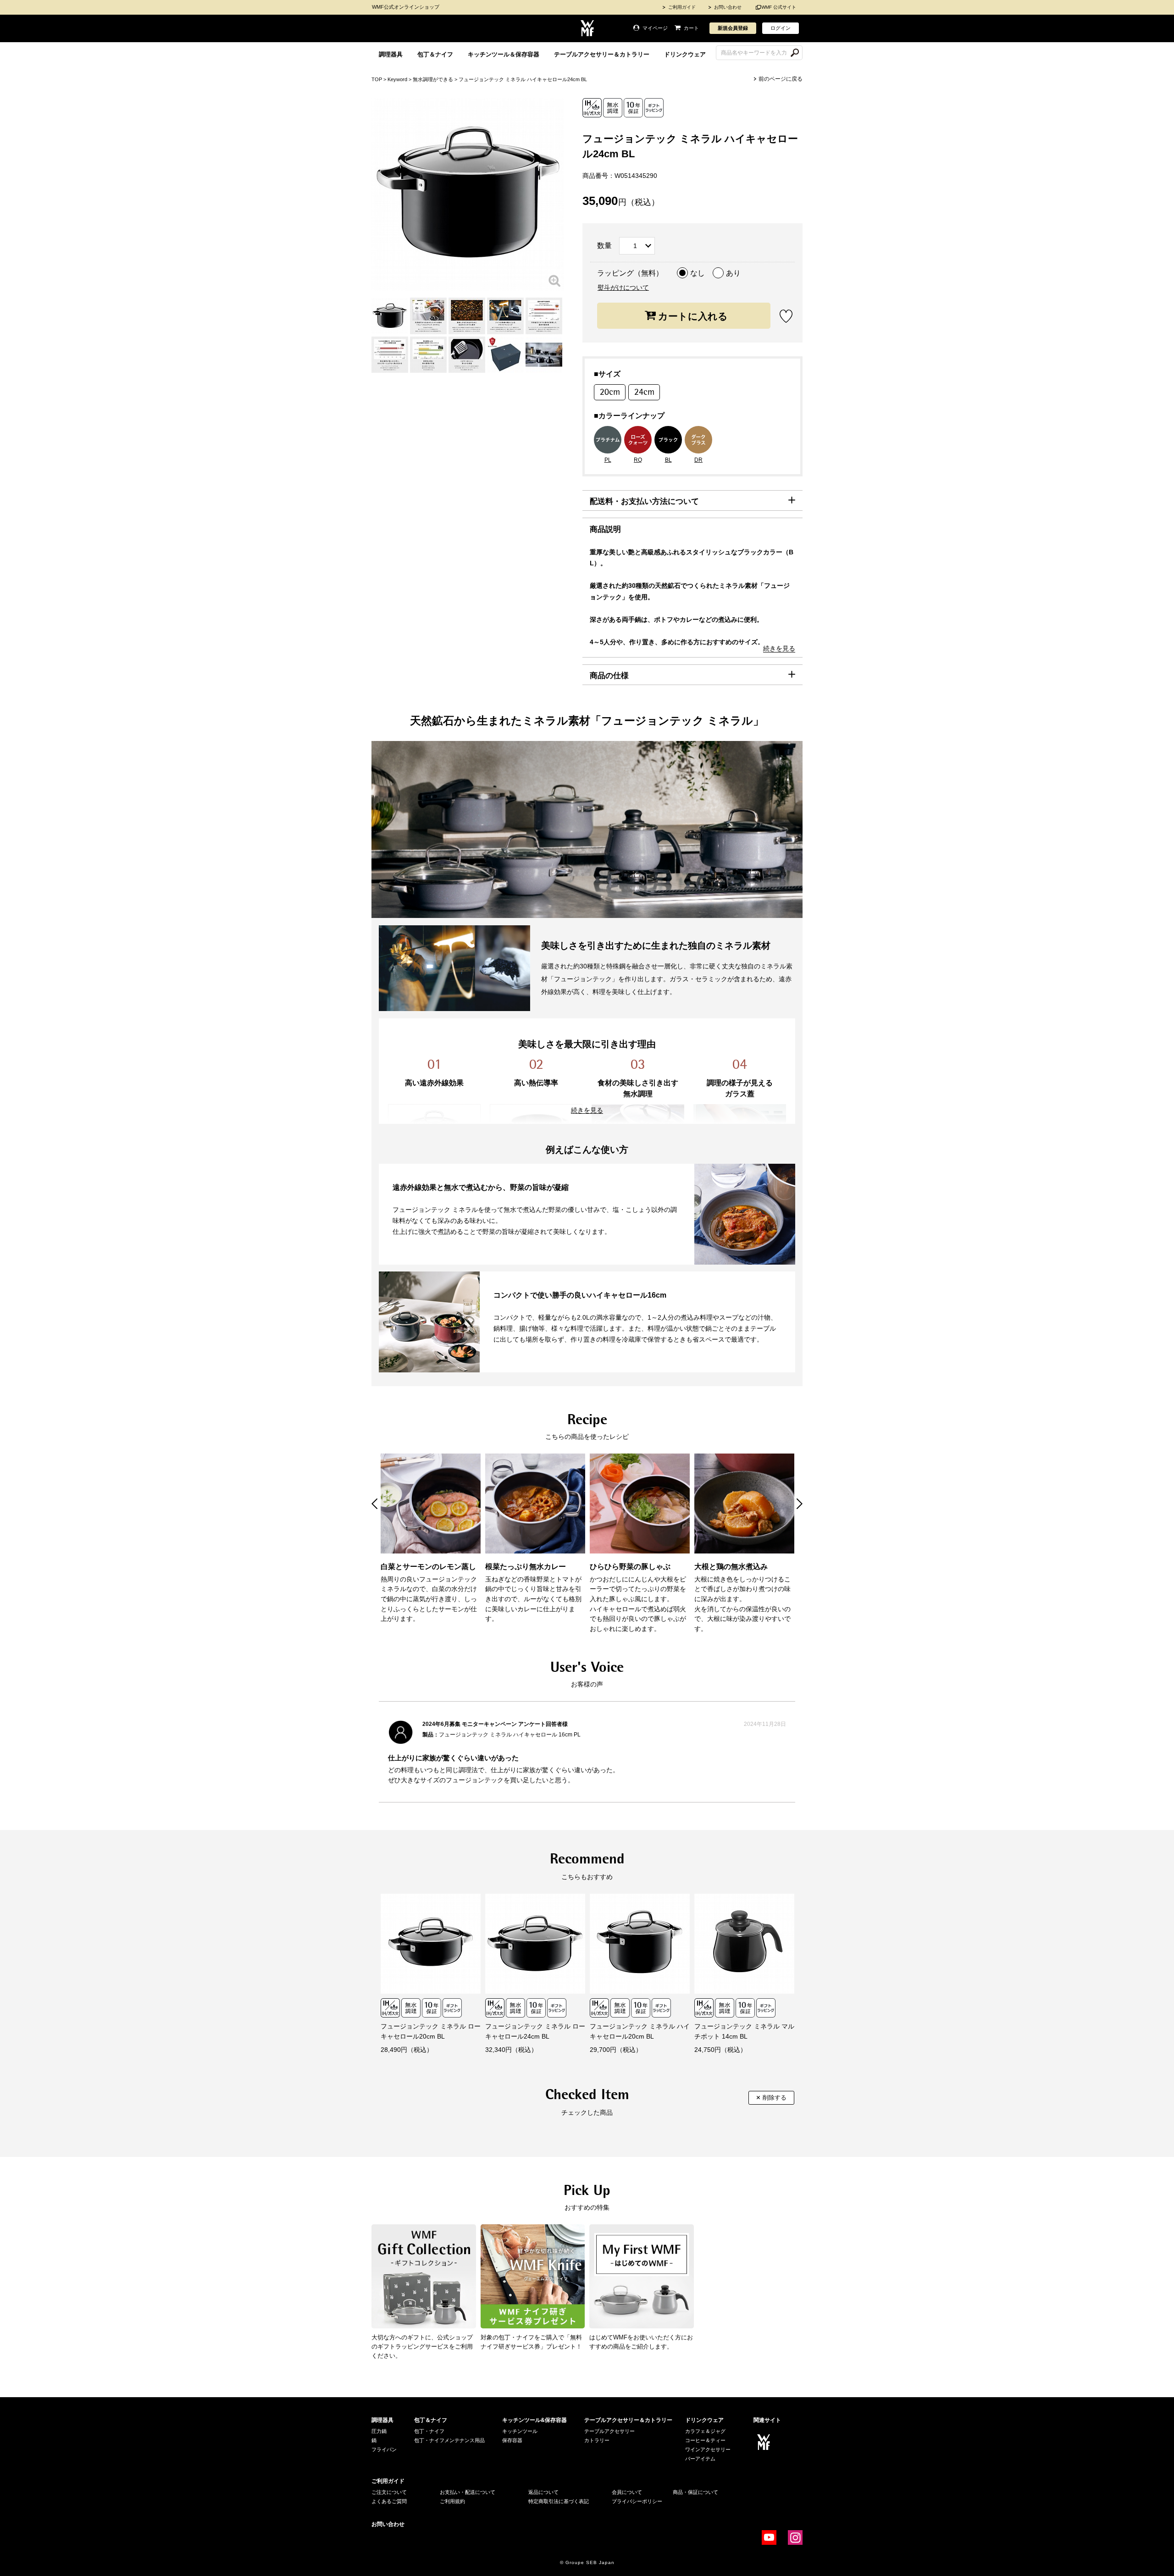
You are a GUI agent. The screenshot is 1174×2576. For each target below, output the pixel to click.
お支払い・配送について (468, 2492)
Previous (374, 1504)
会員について (627, 2492)
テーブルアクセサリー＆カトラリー (602, 54)
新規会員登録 (733, 28)
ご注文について (389, 2492)
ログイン (781, 28)
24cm (644, 392)
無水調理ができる (433, 79)
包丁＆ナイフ (435, 54)
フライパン (384, 2449)
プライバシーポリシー (637, 2501)
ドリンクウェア (685, 54)
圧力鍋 (379, 2431)
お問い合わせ (728, 7)
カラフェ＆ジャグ (705, 2431)
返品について (543, 2492)
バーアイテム (700, 2459)
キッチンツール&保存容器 (534, 2420)
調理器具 (391, 54)
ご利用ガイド (682, 7)
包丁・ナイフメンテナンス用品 (449, 2440)
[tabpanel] (390, 316)
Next (800, 1504)
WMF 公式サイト (779, 7)
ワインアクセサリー (708, 2449)
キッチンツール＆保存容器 (504, 54)
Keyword (397, 79)
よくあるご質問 (389, 2501)
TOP (377, 79)
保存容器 (512, 2440)
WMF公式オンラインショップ (406, 7)
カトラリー (597, 2440)
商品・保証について (695, 2492)
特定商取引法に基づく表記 (559, 2501)
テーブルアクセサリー (609, 2431)
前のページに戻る (781, 79)
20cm (610, 392)
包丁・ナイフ (429, 2431)
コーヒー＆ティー (705, 2440)
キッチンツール (520, 2431)
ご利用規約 (452, 2501)
